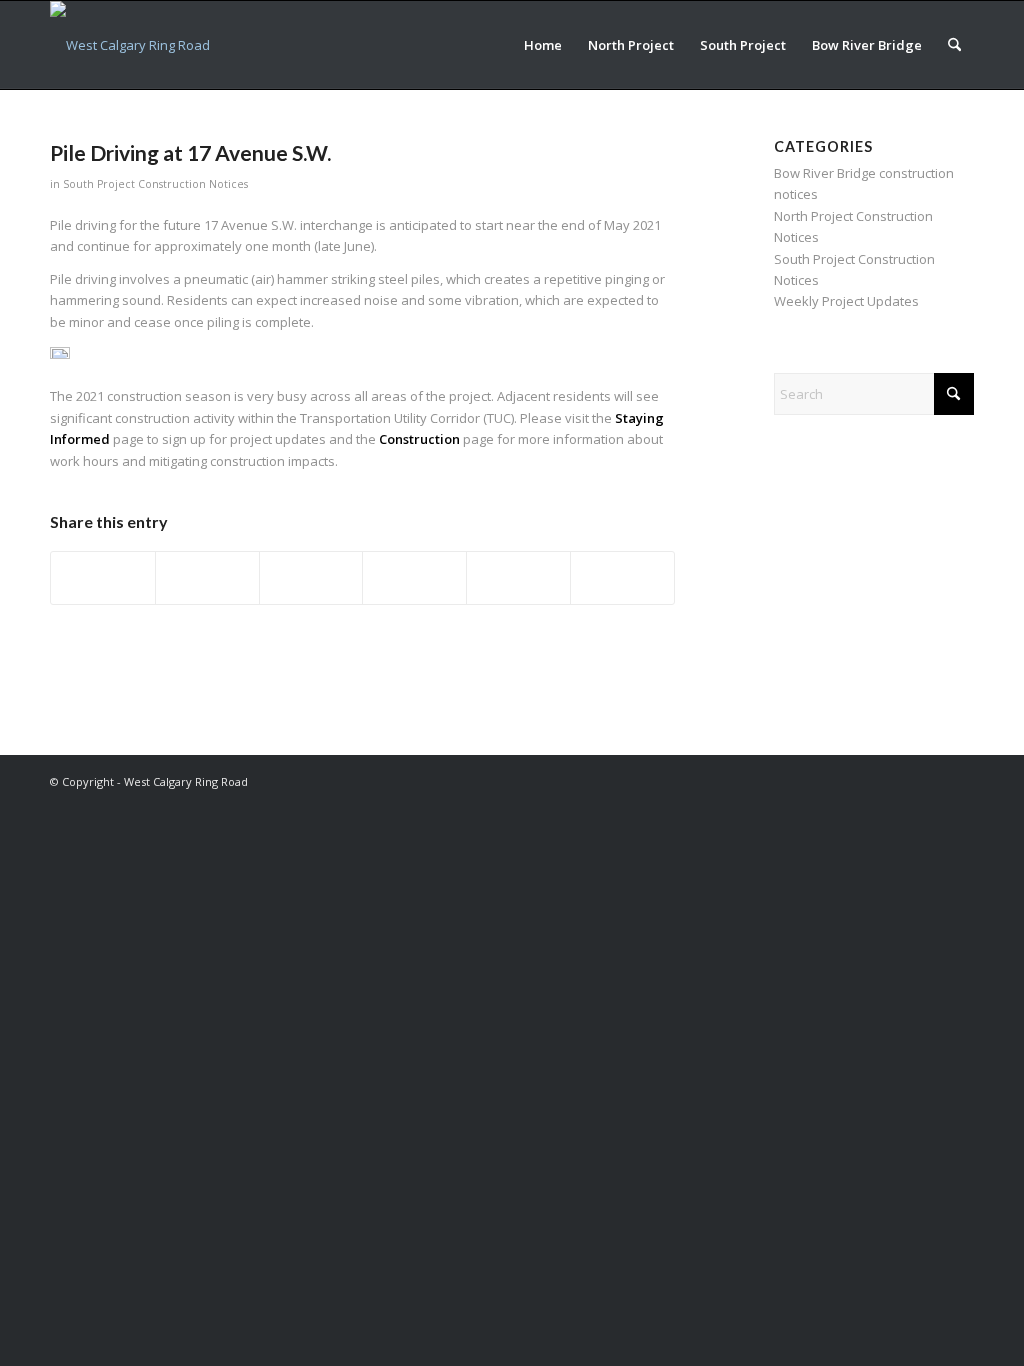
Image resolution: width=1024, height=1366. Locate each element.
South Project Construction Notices (155, 184)
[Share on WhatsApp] (311, 578)
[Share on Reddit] (518, 578)
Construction (419, 439)
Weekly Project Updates (846, 301)
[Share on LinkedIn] (414, 578)
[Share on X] (207, 578)
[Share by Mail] (622, 578)
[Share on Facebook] (103, 578)
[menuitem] (543, 45)
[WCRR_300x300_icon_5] (130, 45)
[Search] (954, 45)
